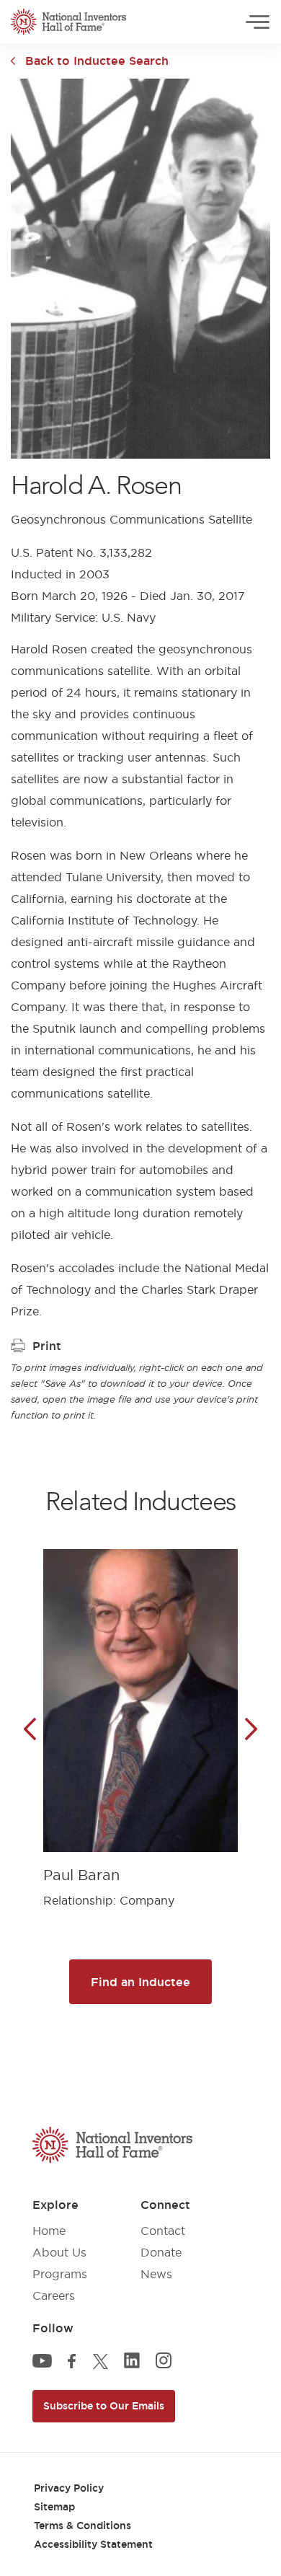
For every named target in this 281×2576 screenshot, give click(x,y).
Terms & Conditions (82, 2526)
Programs (60, 2274)
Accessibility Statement (93, 2544)
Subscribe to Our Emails (104, 2406)
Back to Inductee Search (97, 61)
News (156, 2274)
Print (47, 1346)
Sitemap (54, 2507)
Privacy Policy (69, 2488)
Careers (54, 2295)
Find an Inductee (140, 1982)
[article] (140, 1717)
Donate (161, 2252)
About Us (59, 2252)
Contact (163, 2231)
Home (49, 2231)
